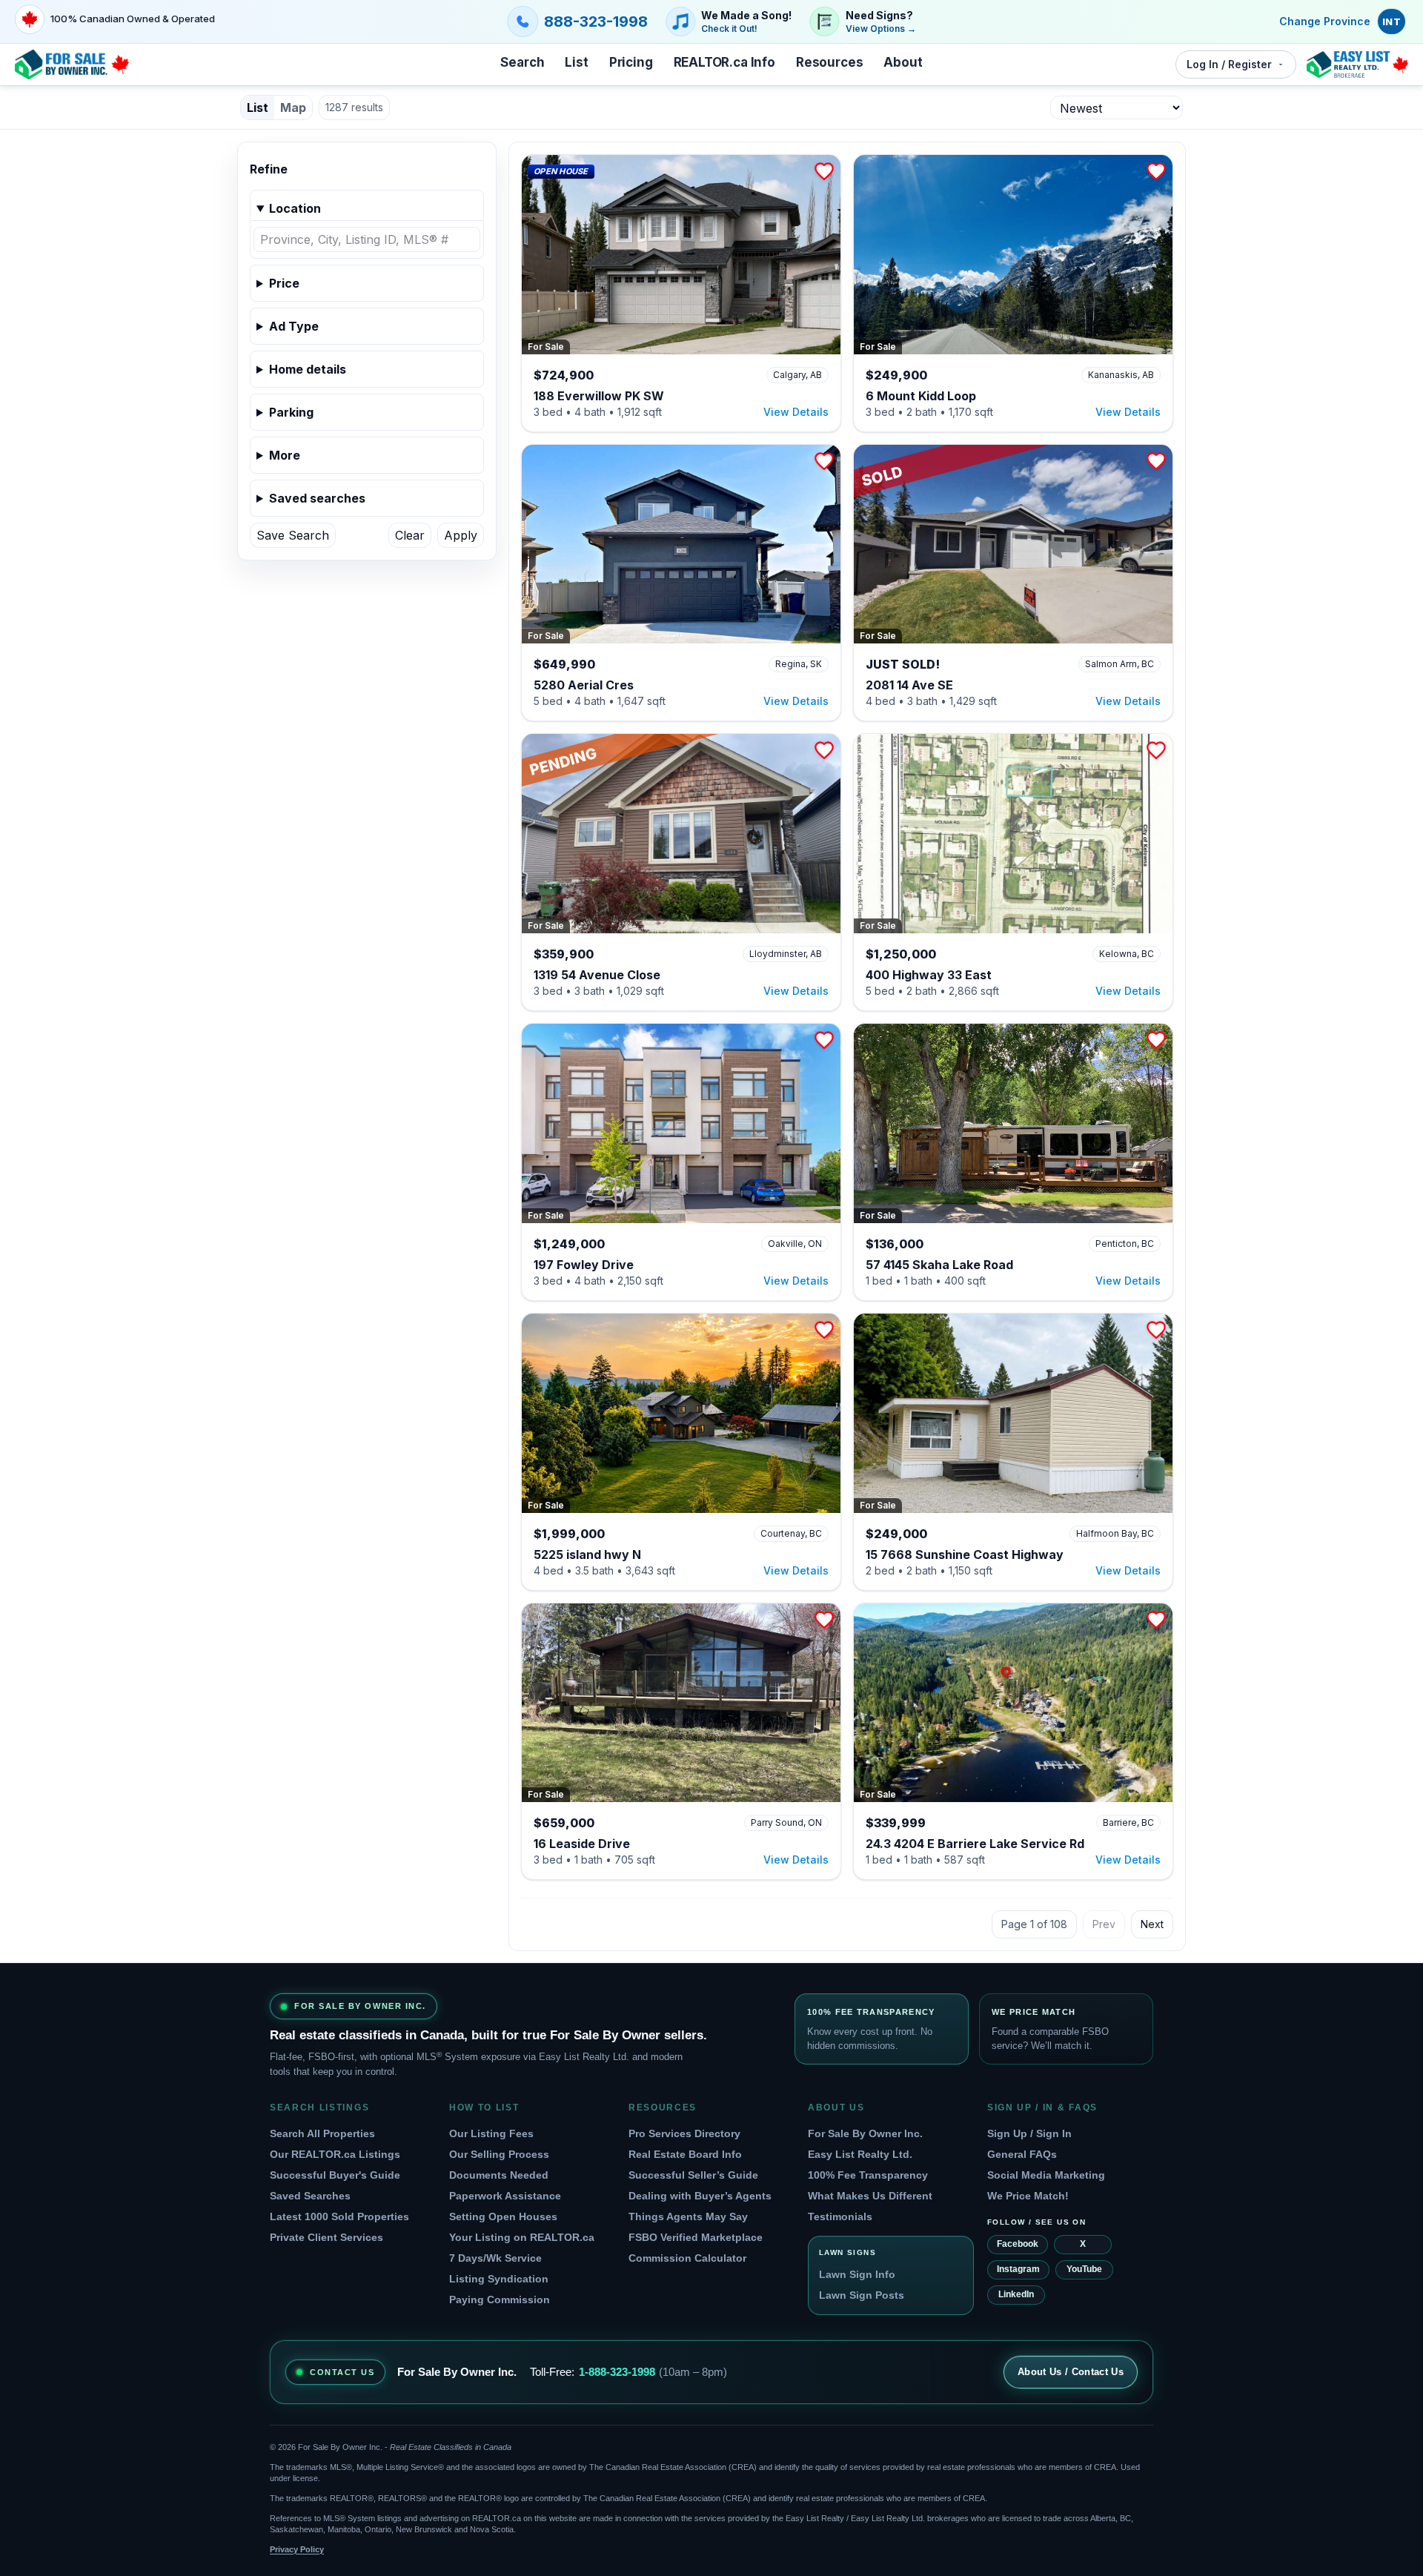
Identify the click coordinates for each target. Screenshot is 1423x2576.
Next (1152, 1924)
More (285, 455)
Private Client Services (326, 2237)
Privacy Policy (297, 2549)
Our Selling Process (499, 2154)
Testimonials (840, 2216)
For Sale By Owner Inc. (865, 2133)
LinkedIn (1016, 2294)
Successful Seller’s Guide (693, 2175)
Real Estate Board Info (685, 2154)
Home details (308, 369)
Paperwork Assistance (505, 2196)
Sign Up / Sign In (1029, 2133)
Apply (461, 535)
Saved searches (317, 498)
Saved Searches (310, 2196)
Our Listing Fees (491, 2133)
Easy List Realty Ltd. (860, 2154)
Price (284, 283)
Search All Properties (322, 2133)
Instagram (1018, 2269)
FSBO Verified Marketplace (696, 2237)
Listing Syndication (499, 2279)
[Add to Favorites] (824, 171)
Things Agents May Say (688, 2216)
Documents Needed (499, 2175)
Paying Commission (500, 2299)
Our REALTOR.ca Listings (335, 2154)
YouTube (1084, 2269)
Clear (410, 535)
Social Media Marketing (1046, 2175)
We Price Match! (1028, 2196)
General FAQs (1022, 2154)
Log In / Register (1229, 64)
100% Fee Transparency (868, 2175)
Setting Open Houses (503, 2216)
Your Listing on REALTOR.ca (522, 2237)
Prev (1104, 1924)
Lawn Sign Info (857, 2274)
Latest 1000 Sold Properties (339, 2216)
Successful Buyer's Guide (335, 2175)
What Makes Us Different (870, 2196)
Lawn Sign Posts (862, 2295)
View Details (796, 412)
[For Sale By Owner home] (72, 64)
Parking (291, 412)
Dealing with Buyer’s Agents (700, 2196)
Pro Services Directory (684, 2133)
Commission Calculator (687, 2258)
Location (295, 208)
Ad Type (294, 326)
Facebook (1018, 2244)
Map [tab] (293, 107)
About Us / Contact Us (1071, 2372)
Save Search (293, 535)
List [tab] (258, 107)
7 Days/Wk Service (495, 2258)
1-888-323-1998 (617, 2372)
